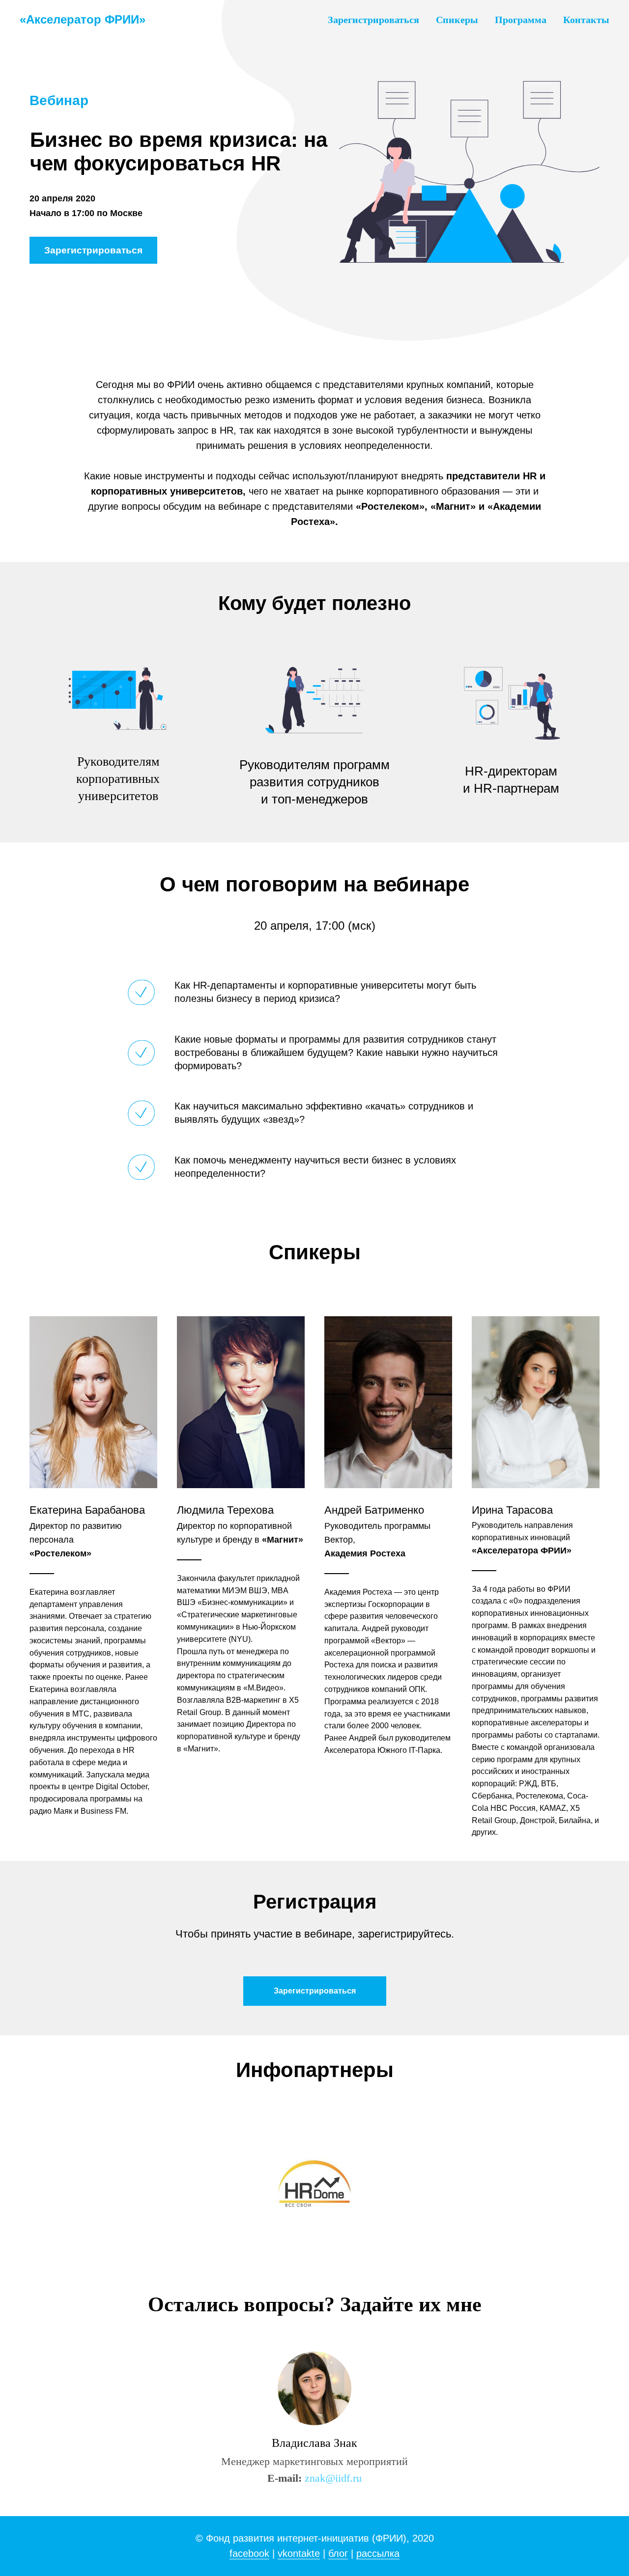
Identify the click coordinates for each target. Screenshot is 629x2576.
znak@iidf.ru (333, 2478)
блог (338, 2553)
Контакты (586, 20)
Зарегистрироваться (373, 20)
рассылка (378, 2553)
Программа (521, 20)
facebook (249, 2553)
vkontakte (299, 2553)
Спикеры (457, 20)
